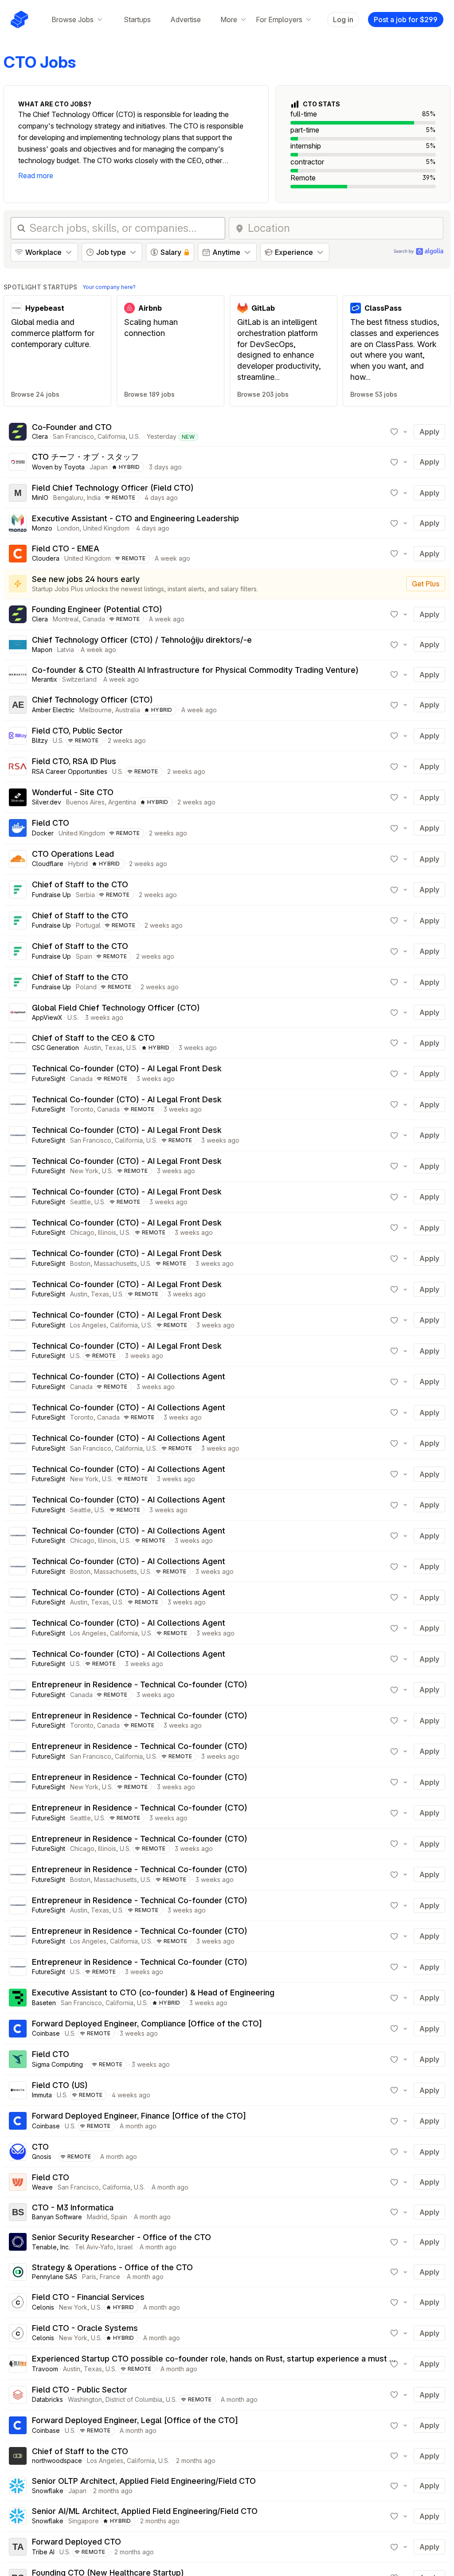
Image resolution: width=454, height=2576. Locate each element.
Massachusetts (115, 1263)
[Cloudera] (18, 554)
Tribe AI (43, 2552)
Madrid (97, 2217)
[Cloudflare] (18, 859)
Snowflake (48, 2491)
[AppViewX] (18, 1012)
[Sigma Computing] (18, 2059)
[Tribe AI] (18, 2547)
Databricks (47, 2399)
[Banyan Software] (18, 2212)
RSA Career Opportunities (70, 771)
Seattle (80, 1202)
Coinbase (46, 2033)
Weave (42, 2187)
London (68, 528)
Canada (94, 619)
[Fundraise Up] (18, 890)
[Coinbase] (18, 2029)
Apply (429, 432)
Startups (137, 20)
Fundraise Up (51, 895)
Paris (89, 2277)
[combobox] (343, 228)
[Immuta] (18, 2090)
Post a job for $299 (406, 20)
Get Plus (426, 584)
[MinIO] (18, 493)
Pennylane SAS (55, 2277)
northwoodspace (57, 2461)
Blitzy (40, 740)
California (112, 436)
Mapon (42, 650)
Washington (85, 2399)
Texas (114, 1048)
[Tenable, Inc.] (18, 2242)
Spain (84, 956)
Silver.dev (47, 802)
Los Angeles (88, 1325)
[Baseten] (18, 1998)
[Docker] (18, 828)
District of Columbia (134, 2399)
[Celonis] (18, 2302)
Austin (92, 1048)
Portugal (88, 925)
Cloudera (46, 558)
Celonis (43, 2307)
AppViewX (47, 1017)
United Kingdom (106, 528)
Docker (43, 833)
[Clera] (18, 432)
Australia (128, 710)
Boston (80, 1263)
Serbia (85, 895)
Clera (40, 436)
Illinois (107, 1232)
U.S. (135, 436)
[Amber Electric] (18, 705)
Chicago (82, 1232)
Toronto (82, 1109)
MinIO (40, 498)
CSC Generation (55, 1048)
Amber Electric (53, 710)
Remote (124, 498)
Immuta (42, 2095)
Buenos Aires (85, 802)
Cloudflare (48, 864)
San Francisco (73, 436)
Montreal (66, 619)
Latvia (66, 650)
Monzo (42, 528)
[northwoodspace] (18, 2456)
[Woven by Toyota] (18, 462)
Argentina (122, 802)
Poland (86, 987)
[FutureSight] (18, 1073)
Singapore (84, 2521)
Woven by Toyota (58, 467)
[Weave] (18, 2182)
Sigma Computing (57, 2064)
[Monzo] (18, 523)
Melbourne (96, 710)
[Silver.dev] (18, 797)
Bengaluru (68, 498)
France (110, 2277)
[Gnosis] (18, 2152)
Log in (343, 20)
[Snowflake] (18, 2486)
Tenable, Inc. (51, 2247)
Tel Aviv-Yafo (94, 2247)
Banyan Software (57, 2217)
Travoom (45, 2369)
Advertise (186, 20)
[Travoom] (18, 2364)
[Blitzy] (18, 736)
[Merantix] (18, 675)
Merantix (45, 679)
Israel (125, 2247)
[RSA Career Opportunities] (18, 766)
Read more (36, 176)
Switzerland (79, 679)
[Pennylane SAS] (18, 2272)
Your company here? (109, 287)
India (94, 498)
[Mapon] (18, 644)
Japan (99, 467)
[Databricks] (18, 2395)
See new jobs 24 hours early (86, 579)
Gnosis (42, 2156)
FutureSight (49, 1079)
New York (84, 1171)
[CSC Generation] (18, 1043)
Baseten (44, 2003)
